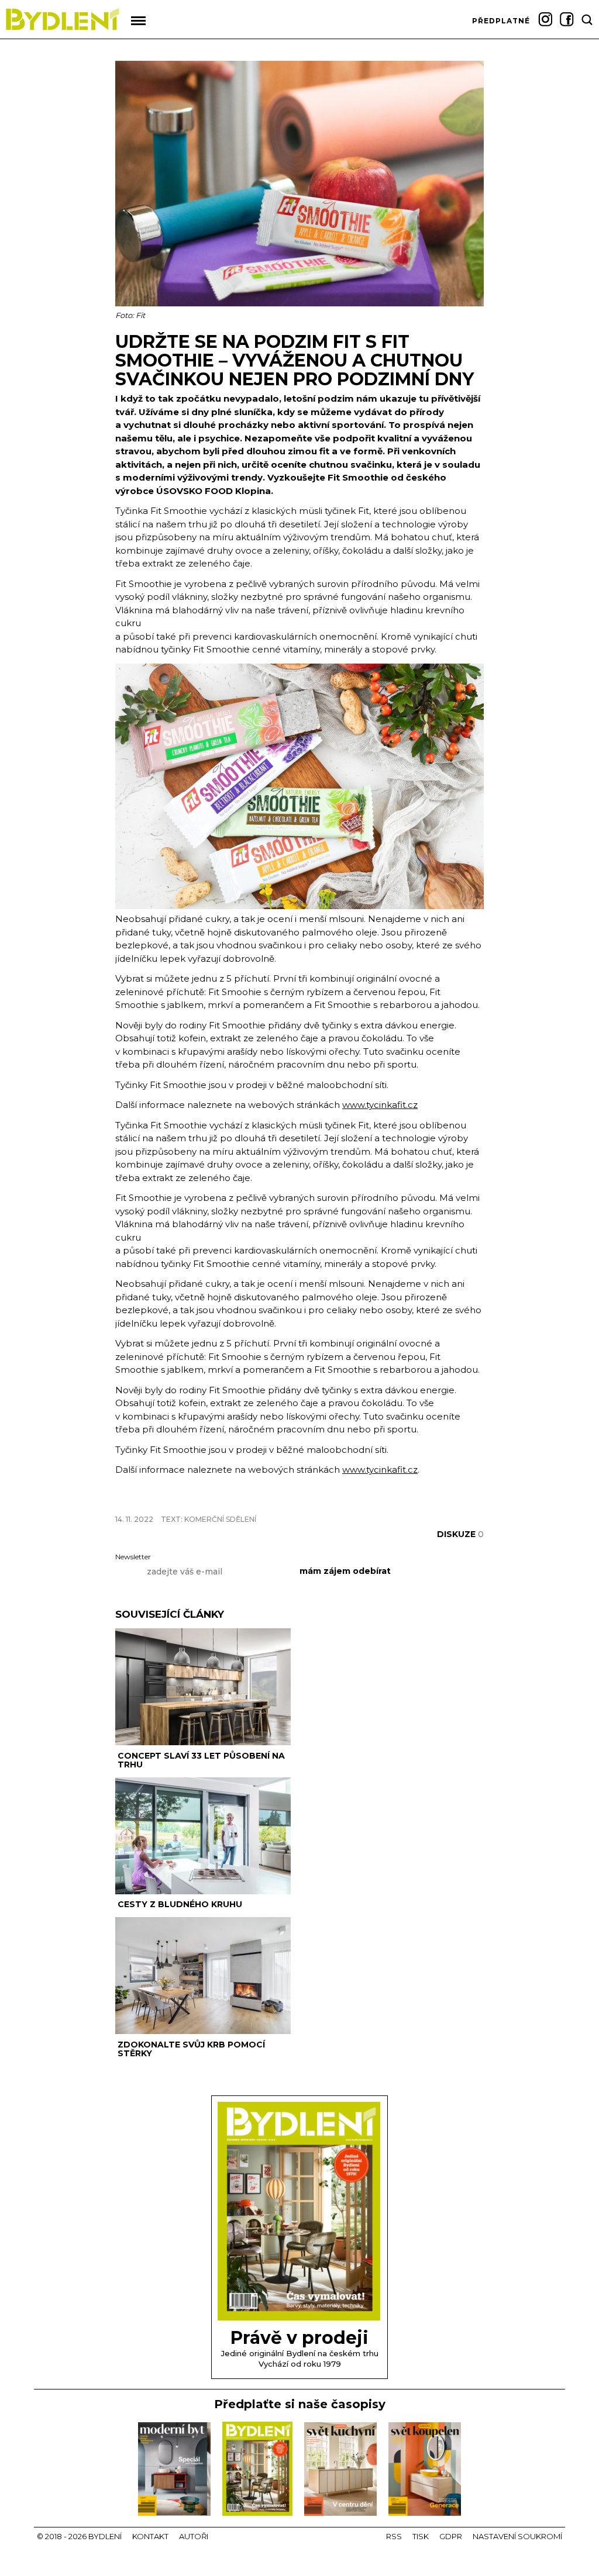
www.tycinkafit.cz (380, 1105)
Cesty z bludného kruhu (180, 1904)
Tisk (421, 2536)
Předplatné (501, 21)
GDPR (451, 2536)
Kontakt (150, 2536)
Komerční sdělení (220, 1519)
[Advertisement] (252, 1499)
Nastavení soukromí (517, 2536)
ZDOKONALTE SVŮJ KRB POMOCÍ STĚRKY (191, 2049)
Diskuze (460, 1534)
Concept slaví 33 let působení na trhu (201, 1760)
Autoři (194, 2536)
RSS (394, 2536)
